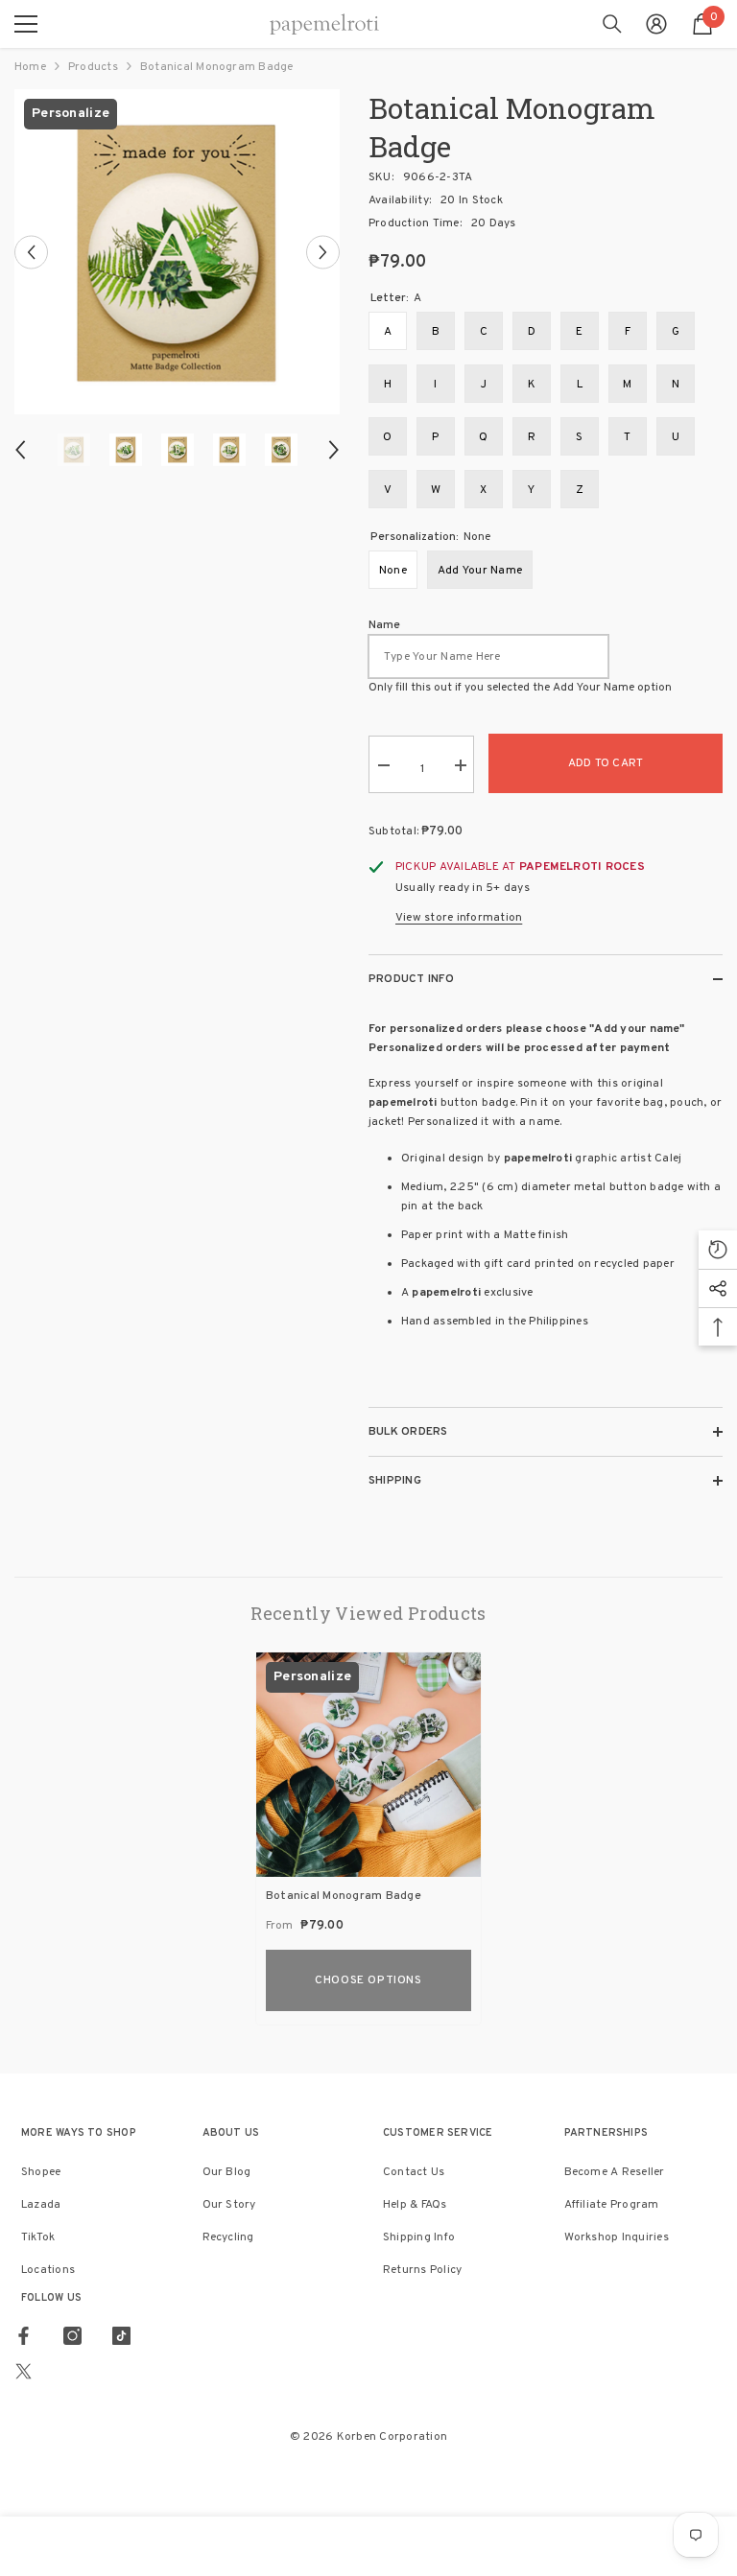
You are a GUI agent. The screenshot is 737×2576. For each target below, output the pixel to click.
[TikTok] (121, 2336)
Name (384, 625)
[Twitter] (24, 2371)
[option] (177, 252)
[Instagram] (72, 2336)
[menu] (26, 24)
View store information (459, 918)
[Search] (612, 24)
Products (93, 67)
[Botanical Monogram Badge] (368, 1765)
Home (30, 67)
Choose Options (368, 1980)
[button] (31, 252)
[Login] (656, 24)
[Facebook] (24, 2336)
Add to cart (606, 763)
